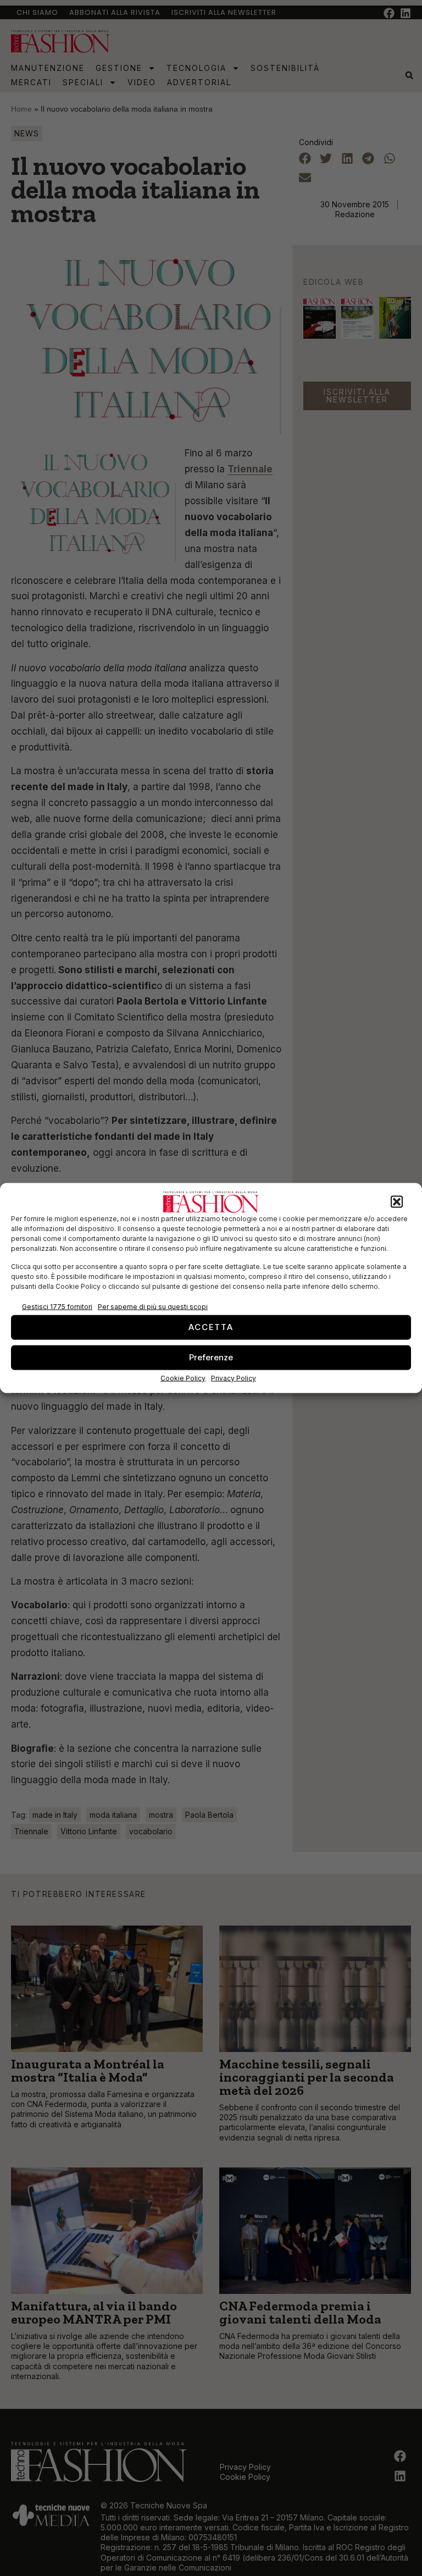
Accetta (211, 1327)
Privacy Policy (234, 1378)
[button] (397, 1202)
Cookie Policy (183, 1378)
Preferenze (211, 1357)
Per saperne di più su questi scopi (153, 1307)
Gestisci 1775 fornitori (57, 1307)
